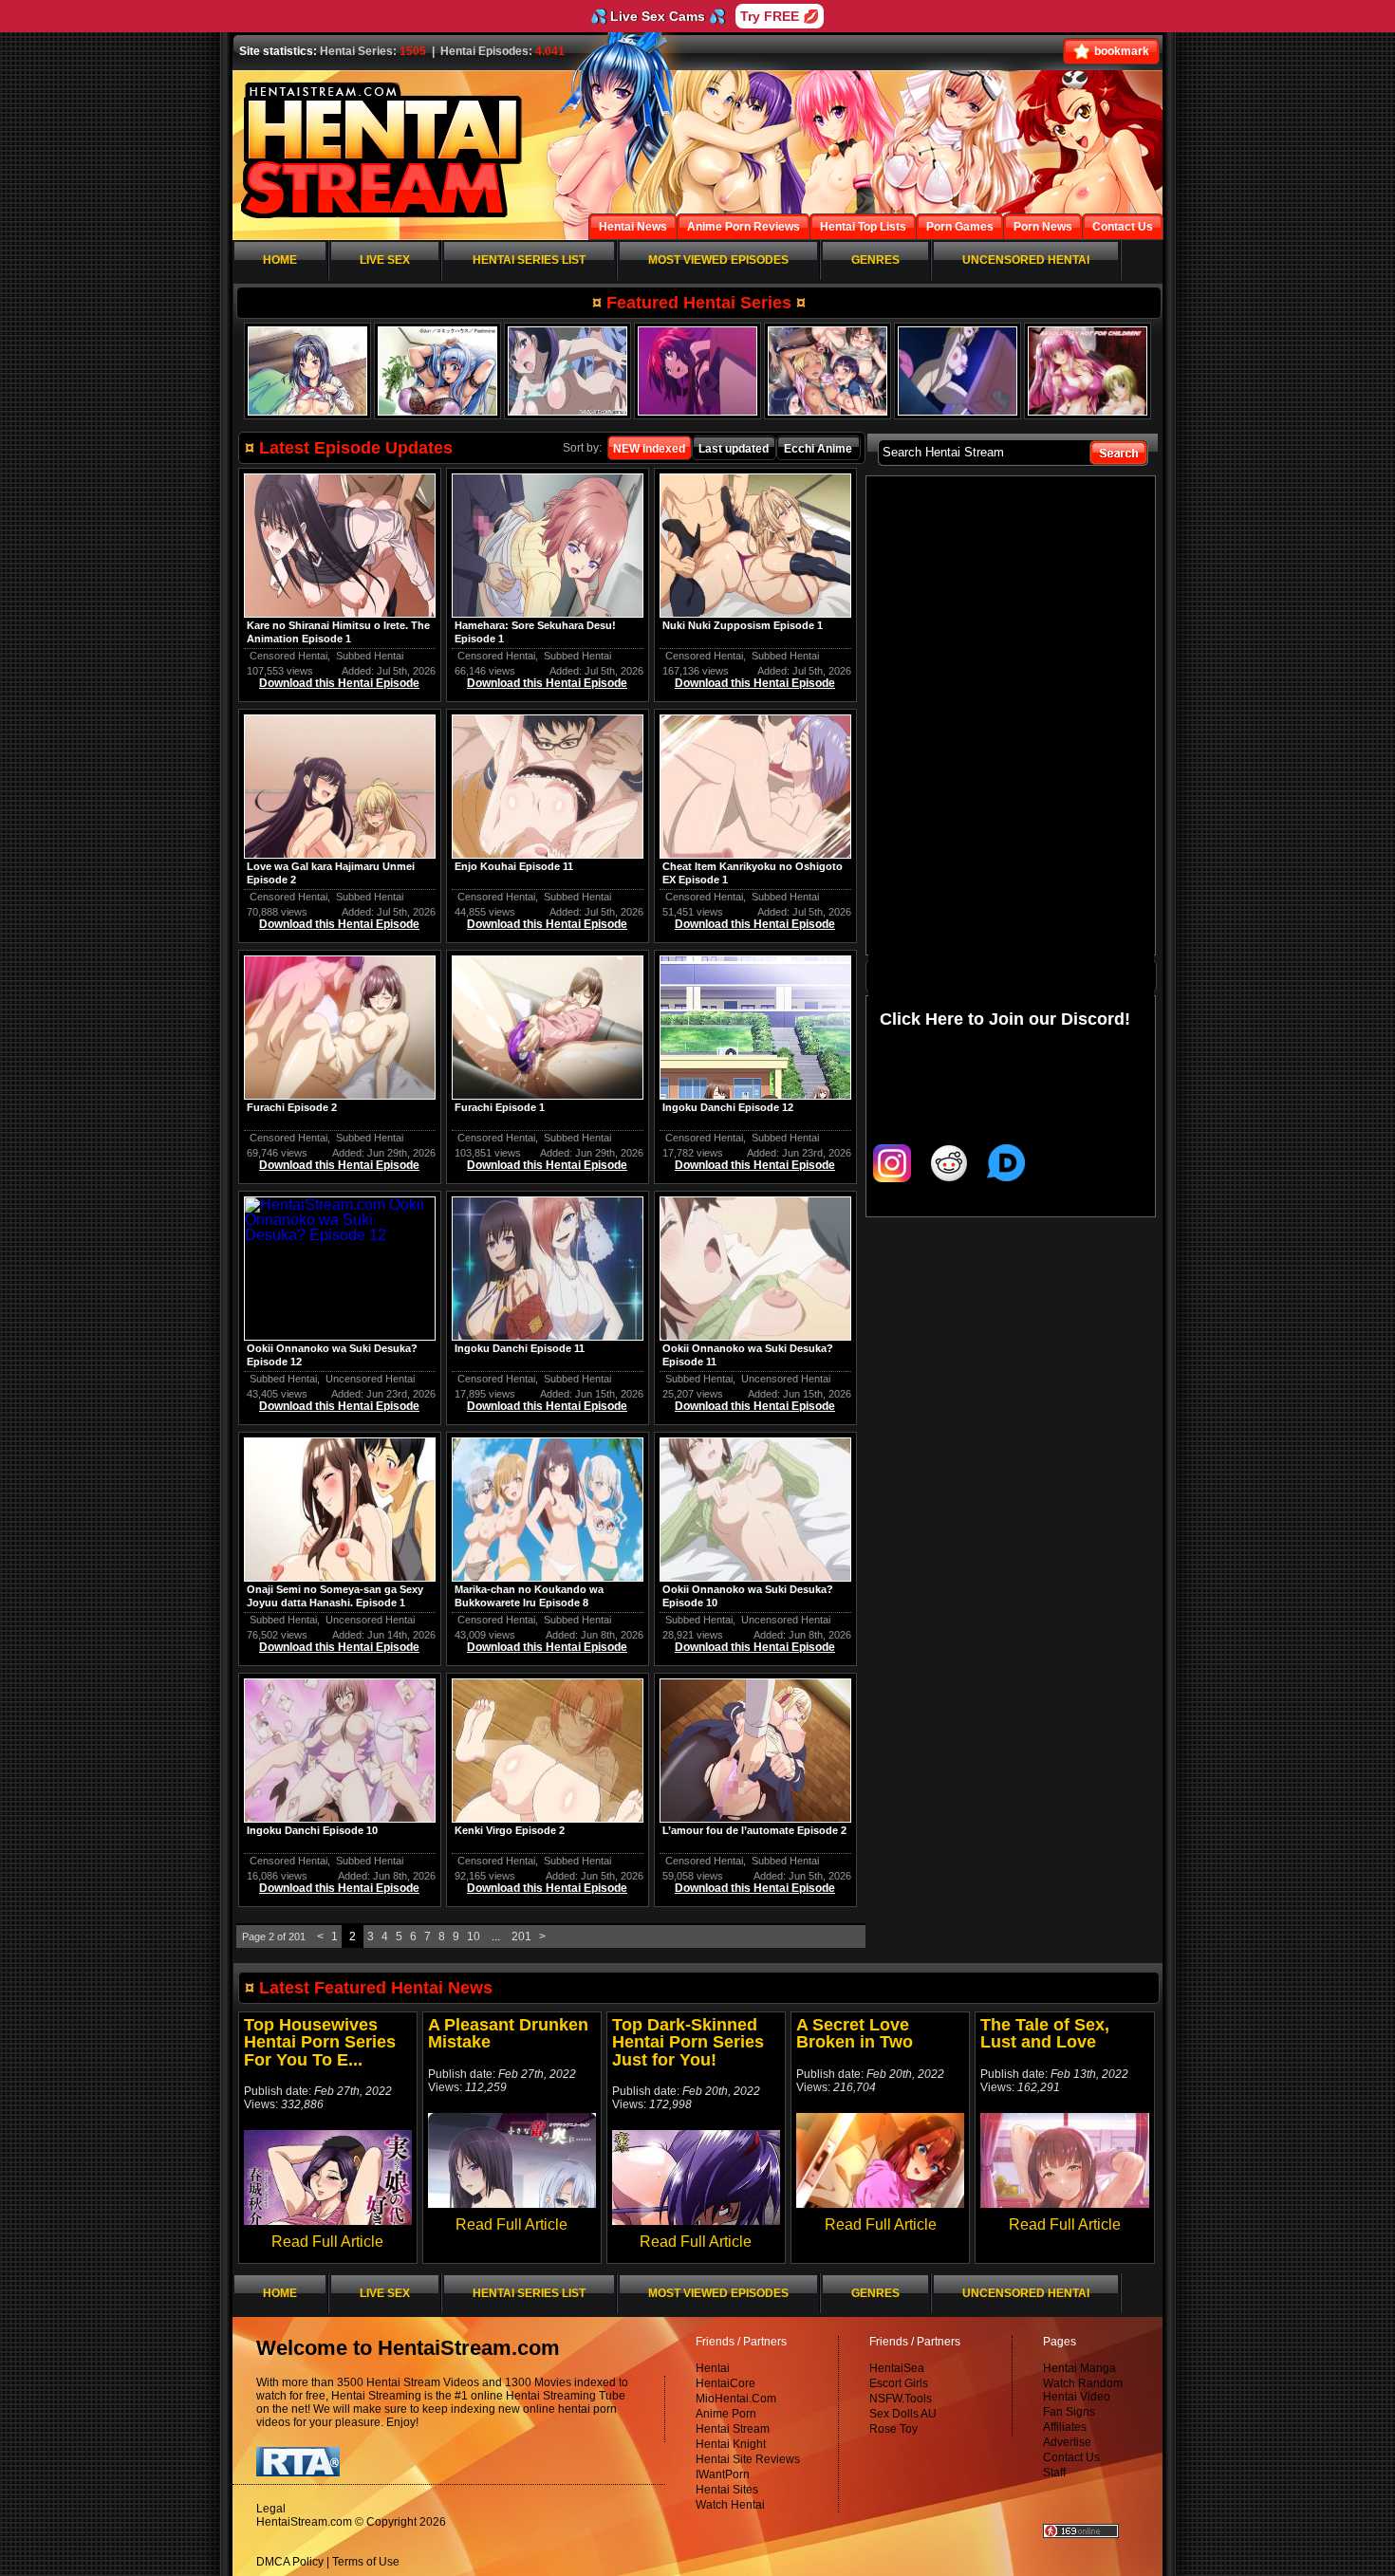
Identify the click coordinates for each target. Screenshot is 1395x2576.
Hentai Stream (733, 2429)
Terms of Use (366, 2562)
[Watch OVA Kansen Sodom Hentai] (828, 371)
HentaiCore (725, 2383)
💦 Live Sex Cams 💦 (658, 16)
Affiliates (1065, 2427)
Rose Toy (893, 2429)
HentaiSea (897, 2368)
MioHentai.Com (736, 2399)
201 (521, 1937)
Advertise (1067, 2442)
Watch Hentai (730, 2505)
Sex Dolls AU (903, 2414)
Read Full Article (327, 2242)
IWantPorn (723, 2474)
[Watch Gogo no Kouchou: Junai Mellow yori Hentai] (437, 371)
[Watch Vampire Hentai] (1088, 371)
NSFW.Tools (901, 2399)
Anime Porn (726, 2414)
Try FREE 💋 (780, 16)
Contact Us (1071, 2457)
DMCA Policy (290, 2562)
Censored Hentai (288, 656)
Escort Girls (899, 2383)
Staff (1054, 2473)
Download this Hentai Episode (339, 683)
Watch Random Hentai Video (1083, 2390)
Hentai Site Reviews (748, 2459)
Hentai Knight (731, 2444)
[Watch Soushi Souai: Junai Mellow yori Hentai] (958, 371)
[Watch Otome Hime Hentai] (697, 371)
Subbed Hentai (370, 656)
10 (474, 1937)
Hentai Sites (727, 2490)
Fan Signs (1069, 2412)
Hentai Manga (1079, 2368)
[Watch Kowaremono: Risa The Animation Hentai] (567, 371)
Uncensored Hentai (370, 1379)
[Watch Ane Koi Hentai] (307, 371)
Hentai (713, 2368)
